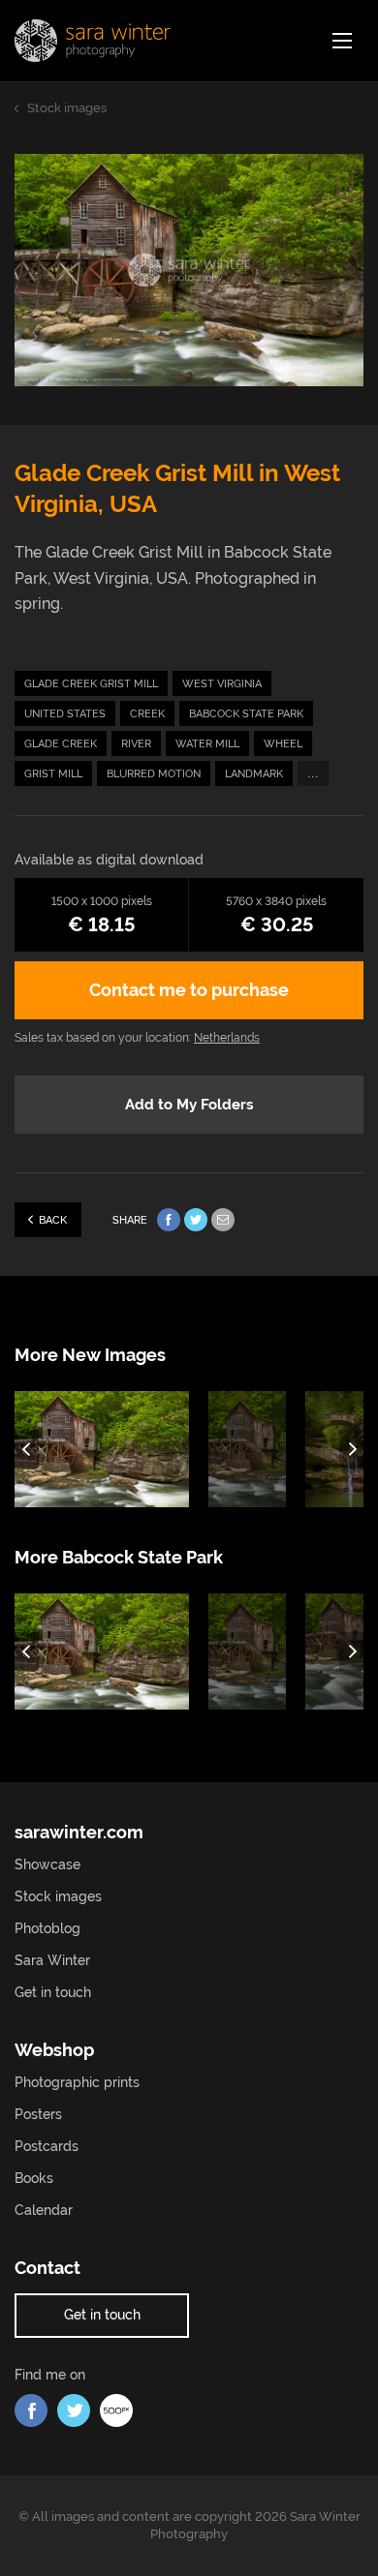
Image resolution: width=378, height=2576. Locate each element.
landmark (254, 774)
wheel (283, 744)
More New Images (90, 1355)
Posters (38, 2114)
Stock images (58, 1896)
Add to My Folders (189, 1105)
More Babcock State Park (119, 1557)
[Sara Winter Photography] (93, 41)
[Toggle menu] (342, 41)
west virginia (222, 684)
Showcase (47, 1864)
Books (34, 2178)
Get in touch (53, 1992)
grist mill (53, 774)
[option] (111, 1449)
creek (147, 714)
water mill (207, 744)
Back (53, 1220)
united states (65, 714)
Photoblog (47, 1928)
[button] (27, 1449)
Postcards (47, 2146)
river (136, 744)
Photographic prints (77, 2082)
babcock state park (246, 714)
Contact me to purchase (189, 990)
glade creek (61, 744)
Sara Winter (52, 1960)
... (313, 772)
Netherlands (227, 1038)
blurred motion (154, 774)
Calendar (44, 2210)
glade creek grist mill (91, 684)
